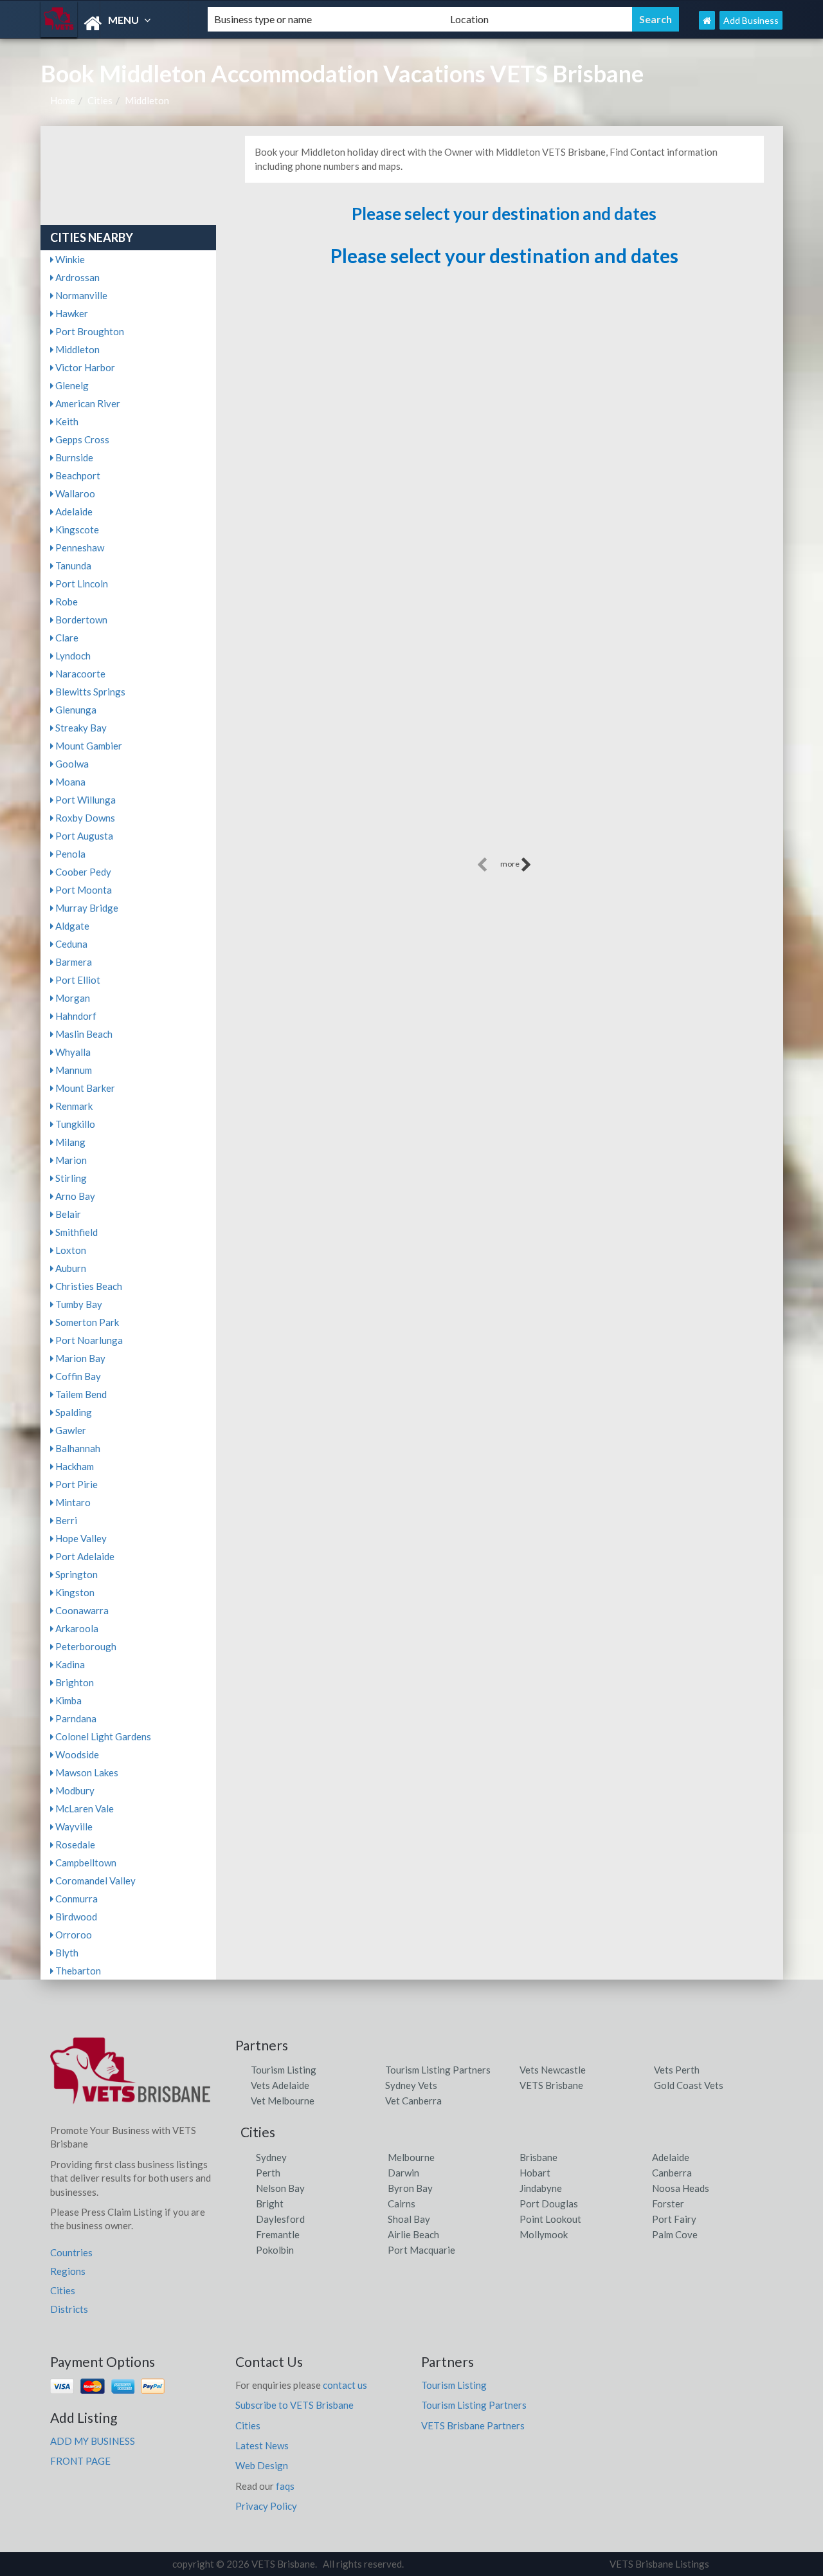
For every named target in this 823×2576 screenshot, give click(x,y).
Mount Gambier (88, 746)
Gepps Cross (81, 439)
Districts (69, 2309)
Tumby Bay (78, 1304)
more (511, 864)
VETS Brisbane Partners (473, 2425)
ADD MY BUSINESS (93, 2441)
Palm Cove (675, 2234)
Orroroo (73, 1935)
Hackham (74, 1466)
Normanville (80, 295)
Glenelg (71, 385)
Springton (76, 1574)
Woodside (76, 1754)
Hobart (535, 2173)
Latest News (262, 2445)
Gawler (70, 1430)
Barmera (73, 962)
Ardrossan (77, 277)
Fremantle (278, 2234)
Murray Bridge (86, 908)
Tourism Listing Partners (438, 2070)
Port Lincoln (81, 584)
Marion (70, 1160)
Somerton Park (86, 1322)
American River (87, 403)
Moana (69, 782)
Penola (69, 854)
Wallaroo (74, 493)
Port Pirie (76, 1484)
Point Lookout (550, 2219)
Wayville (73, 1826)
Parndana (75, 1718)
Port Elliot (77, 980)
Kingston (74, 1592)
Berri (65, 1520)
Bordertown (80, 620)
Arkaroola (76, 1628)
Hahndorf (75, 1016)
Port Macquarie (421, 2250)
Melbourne (411, 2157)
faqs (285, 2486)
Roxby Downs (84, 818)
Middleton (147, 100)
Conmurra (76, 1899)
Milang (69, 1142)
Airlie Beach (413, 2234)
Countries (71, 2252)
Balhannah (77, 1448)
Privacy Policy (266, 2506)
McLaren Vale (84, 1808)
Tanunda (72, 566)
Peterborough (85, 1646)
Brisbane (538, 2157)
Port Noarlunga (88, 1340)
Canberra (672, 2173)
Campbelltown (85, 1863)
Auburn (70, 1268)
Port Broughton (89, 331)
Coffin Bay (77, 1376)
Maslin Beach (83, 1034)
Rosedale (74, 1845)
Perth (268, 2173)
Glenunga (75, 710)
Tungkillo (74, 1124)
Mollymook (544, 2234)
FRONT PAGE (80, 2461)
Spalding (73, 1412)
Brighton (74, 1682)
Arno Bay (74, 1196)
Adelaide (73, 511)
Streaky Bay (80, 728)
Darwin (403, 2173)
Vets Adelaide (280, 2085)
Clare (66, 638)
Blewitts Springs (89, 692)
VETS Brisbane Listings (659, 2564)
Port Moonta (83, 890)
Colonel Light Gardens (102, 1736)
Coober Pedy (82, 872)
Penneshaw (79, 547)
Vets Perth (677, 2070)
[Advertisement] (504, 764)
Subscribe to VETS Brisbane (294, 2405)
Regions (68, 2271)
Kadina (69, 1664)
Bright (270, 2203)
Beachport (77, 475)
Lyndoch (72, 656)
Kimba (68, 1700)
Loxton (70, 1250)
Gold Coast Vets (689, 2085)
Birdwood (75, 1917)
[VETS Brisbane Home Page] (707, 20)
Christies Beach (88, 1286)
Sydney (271, 2157)
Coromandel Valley (95, 1881)
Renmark (73, 1106)
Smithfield (76, 1232)
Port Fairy (674, 2219)
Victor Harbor (84, 367)
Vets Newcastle (553, 2070)
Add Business (751, 20)
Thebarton (77, 1971)
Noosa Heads (681, 2188)
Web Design (262, 2465)
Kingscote (76, 529)
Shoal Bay (409, 2219)
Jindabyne (541, 2188)
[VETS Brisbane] (113, 23)
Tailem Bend (80, 1394)
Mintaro (72, 1502)
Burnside (73, 457)
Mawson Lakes (86, 1772)
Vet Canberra (413, 2101)
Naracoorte (79, 674)
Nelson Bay (280, 2188)
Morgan (72, 998)
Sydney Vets (411, 2085)
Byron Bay (410, 2188)
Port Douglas (549, 2203)
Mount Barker (84, 1088)
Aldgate (71, 926)
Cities (100, 100)
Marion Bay (79, 1358)
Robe (66, 602)
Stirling (70, 1178)
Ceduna (70, 944)
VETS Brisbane (551, 2085)
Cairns (402, 2203)
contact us (345, 2385)
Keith (66, 421)
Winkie (69, 259)
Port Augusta (83, 836)
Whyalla (72, 1052)
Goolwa (71, 764)
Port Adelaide (84, 1556)
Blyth (66, 1953)
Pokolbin (275, 2250)
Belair (67, 1214)
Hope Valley (80, 1538)
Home (63, 100)
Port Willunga (85, 800)
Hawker (71, 313)
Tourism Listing (284, 2070)
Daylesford (280, 2219)
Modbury (74, 1790)
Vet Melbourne (283, 2101)
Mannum (73, 1070)
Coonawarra (81, 1610)
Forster (668, 2203)
